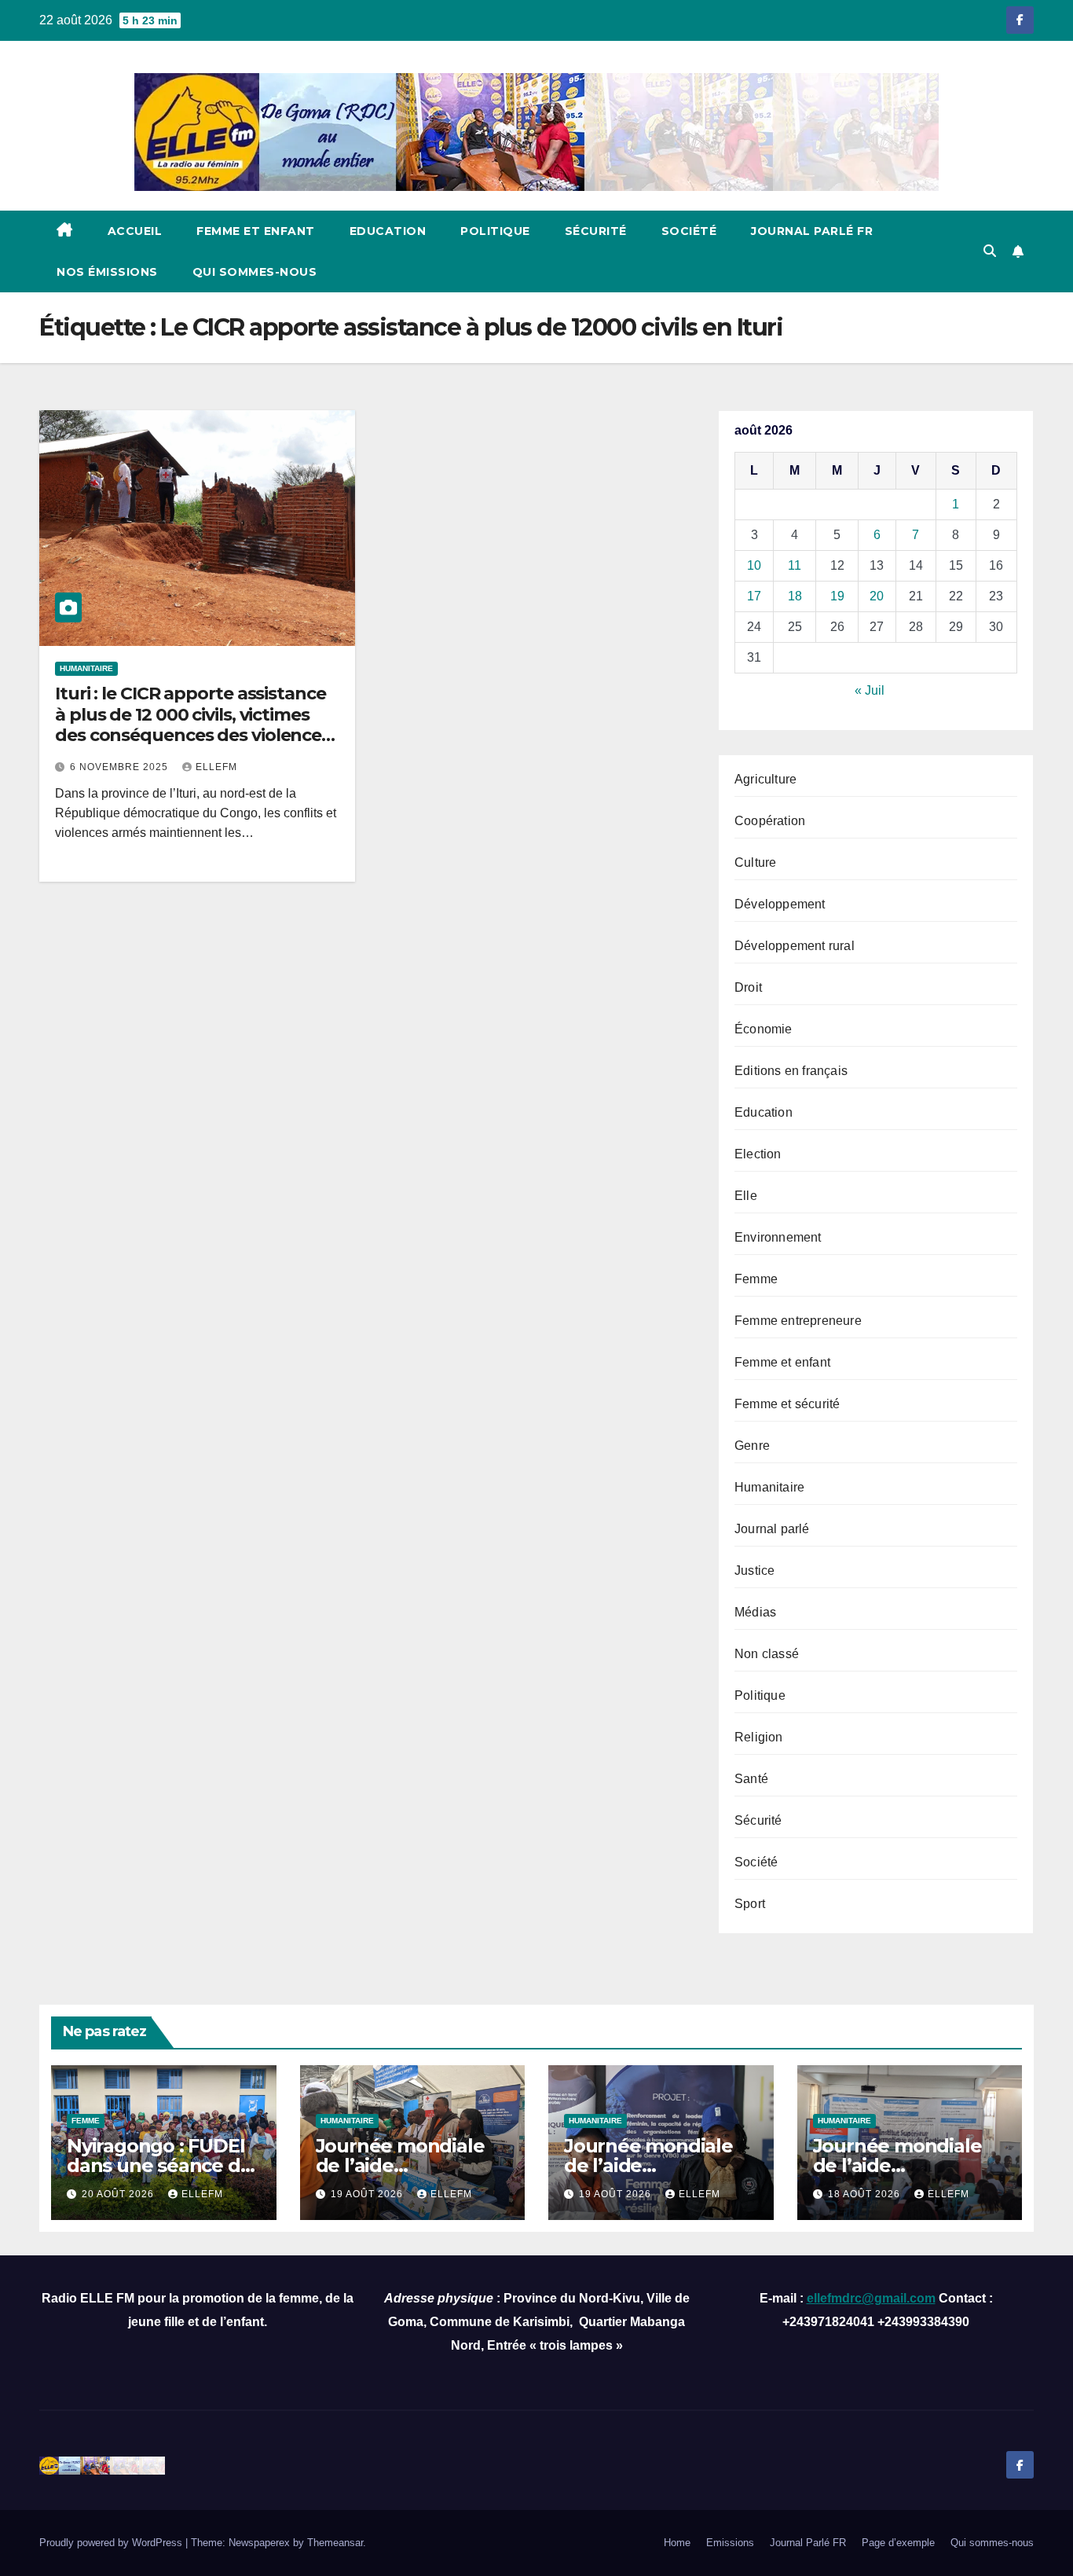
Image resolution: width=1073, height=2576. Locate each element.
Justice (754, 1571)
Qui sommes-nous (255, 272)
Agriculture (765, 779)
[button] (990, 251)
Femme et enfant (256, 231)
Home (677, 2543)
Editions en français (791, 1071)
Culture (755, 862)
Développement (780, 904)
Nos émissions (107, 272)
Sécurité (596, 231)
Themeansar (335, 2543)
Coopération (770, 821)
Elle (746, 1196)
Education (388, 231)
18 (795, 596)
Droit (748, 987)
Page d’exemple (898, 2543)
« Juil (870, 690)
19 (837, 596)
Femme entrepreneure (798, 1321)
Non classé (767, 1654)
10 (754, 565)
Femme (756, 1279)
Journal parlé (772, 1529)
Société (689, 231)
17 (754, 596)
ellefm (216, 767)
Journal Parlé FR (812, 231)
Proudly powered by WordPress (112, 2543)
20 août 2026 (119, 2194)
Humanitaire (86, 668)
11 (795, 565)
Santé (751, 1779)
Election (758, 1154)
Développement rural (795, 946)
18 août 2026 (866, 2194)
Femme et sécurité (787, 1404)
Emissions (730, 2543)
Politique (495, 231)
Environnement (778, 1237)
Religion (759, 1737)
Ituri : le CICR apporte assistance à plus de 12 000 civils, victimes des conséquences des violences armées (192, 725)
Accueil (135, 231)
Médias (755, 1612)
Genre (752, 1446)
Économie (764, 1029)
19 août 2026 (368, 2194)
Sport (750, 1904)
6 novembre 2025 (121, 767)
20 (877, 596)
